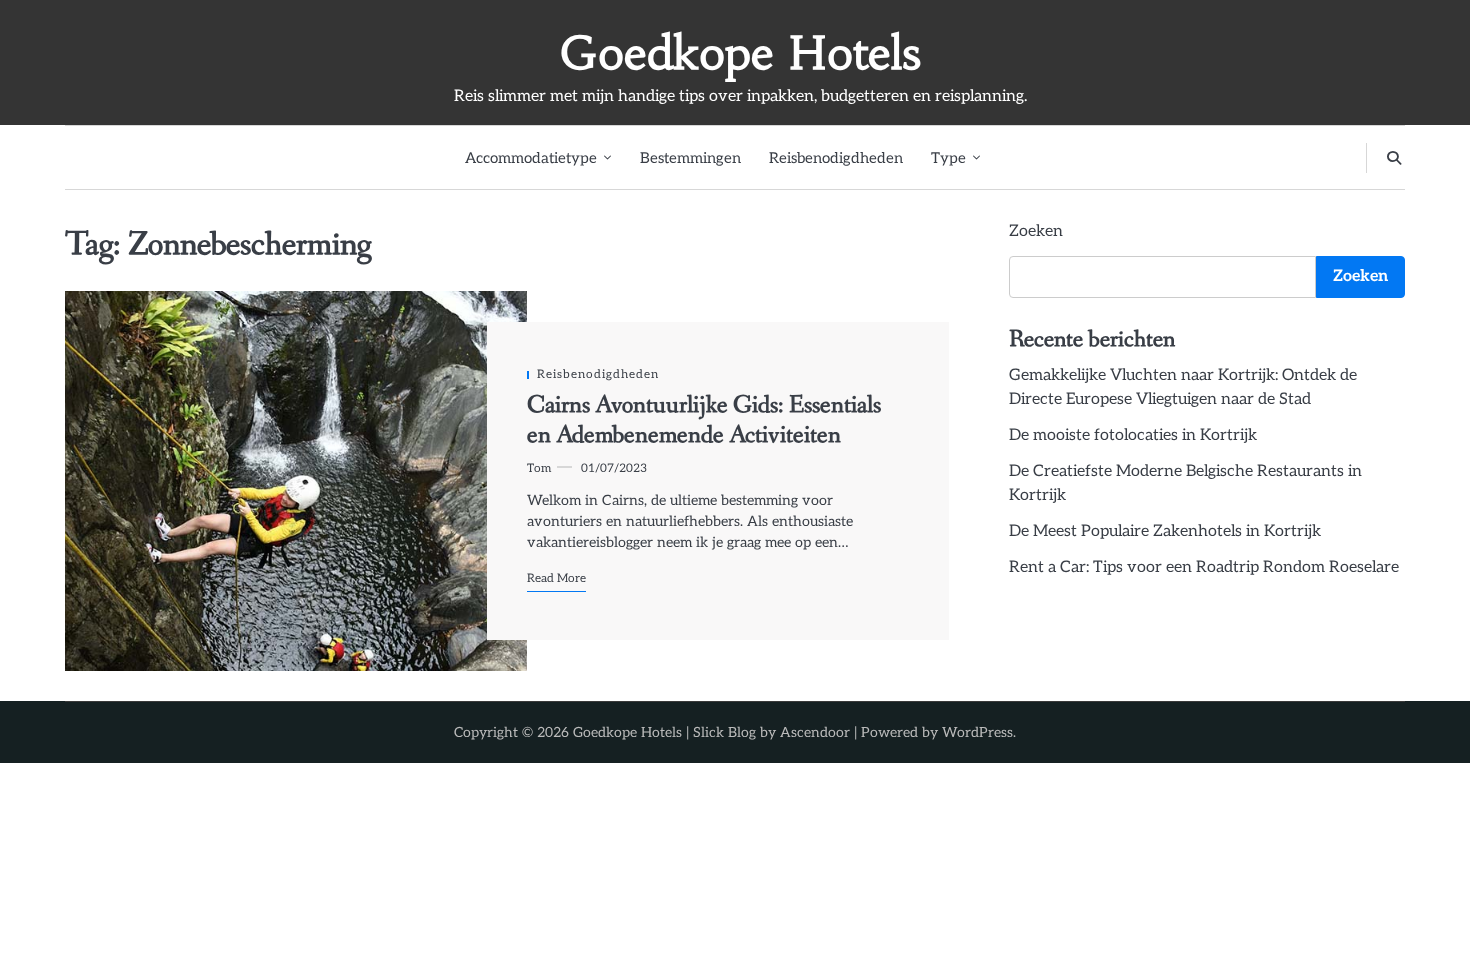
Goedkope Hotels (740, 53)
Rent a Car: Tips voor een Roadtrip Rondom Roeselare (1204, 567)
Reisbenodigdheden (836, 158)
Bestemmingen (690, 158)
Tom (539, 468)
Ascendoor (815, 732)
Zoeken (1036, 231)
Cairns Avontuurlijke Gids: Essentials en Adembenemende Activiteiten (704, 420)
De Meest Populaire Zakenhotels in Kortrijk (1165, 531)
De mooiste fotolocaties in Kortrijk (1133, 435)
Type (948, 158)
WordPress (977, 732)
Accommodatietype (531, 158)
